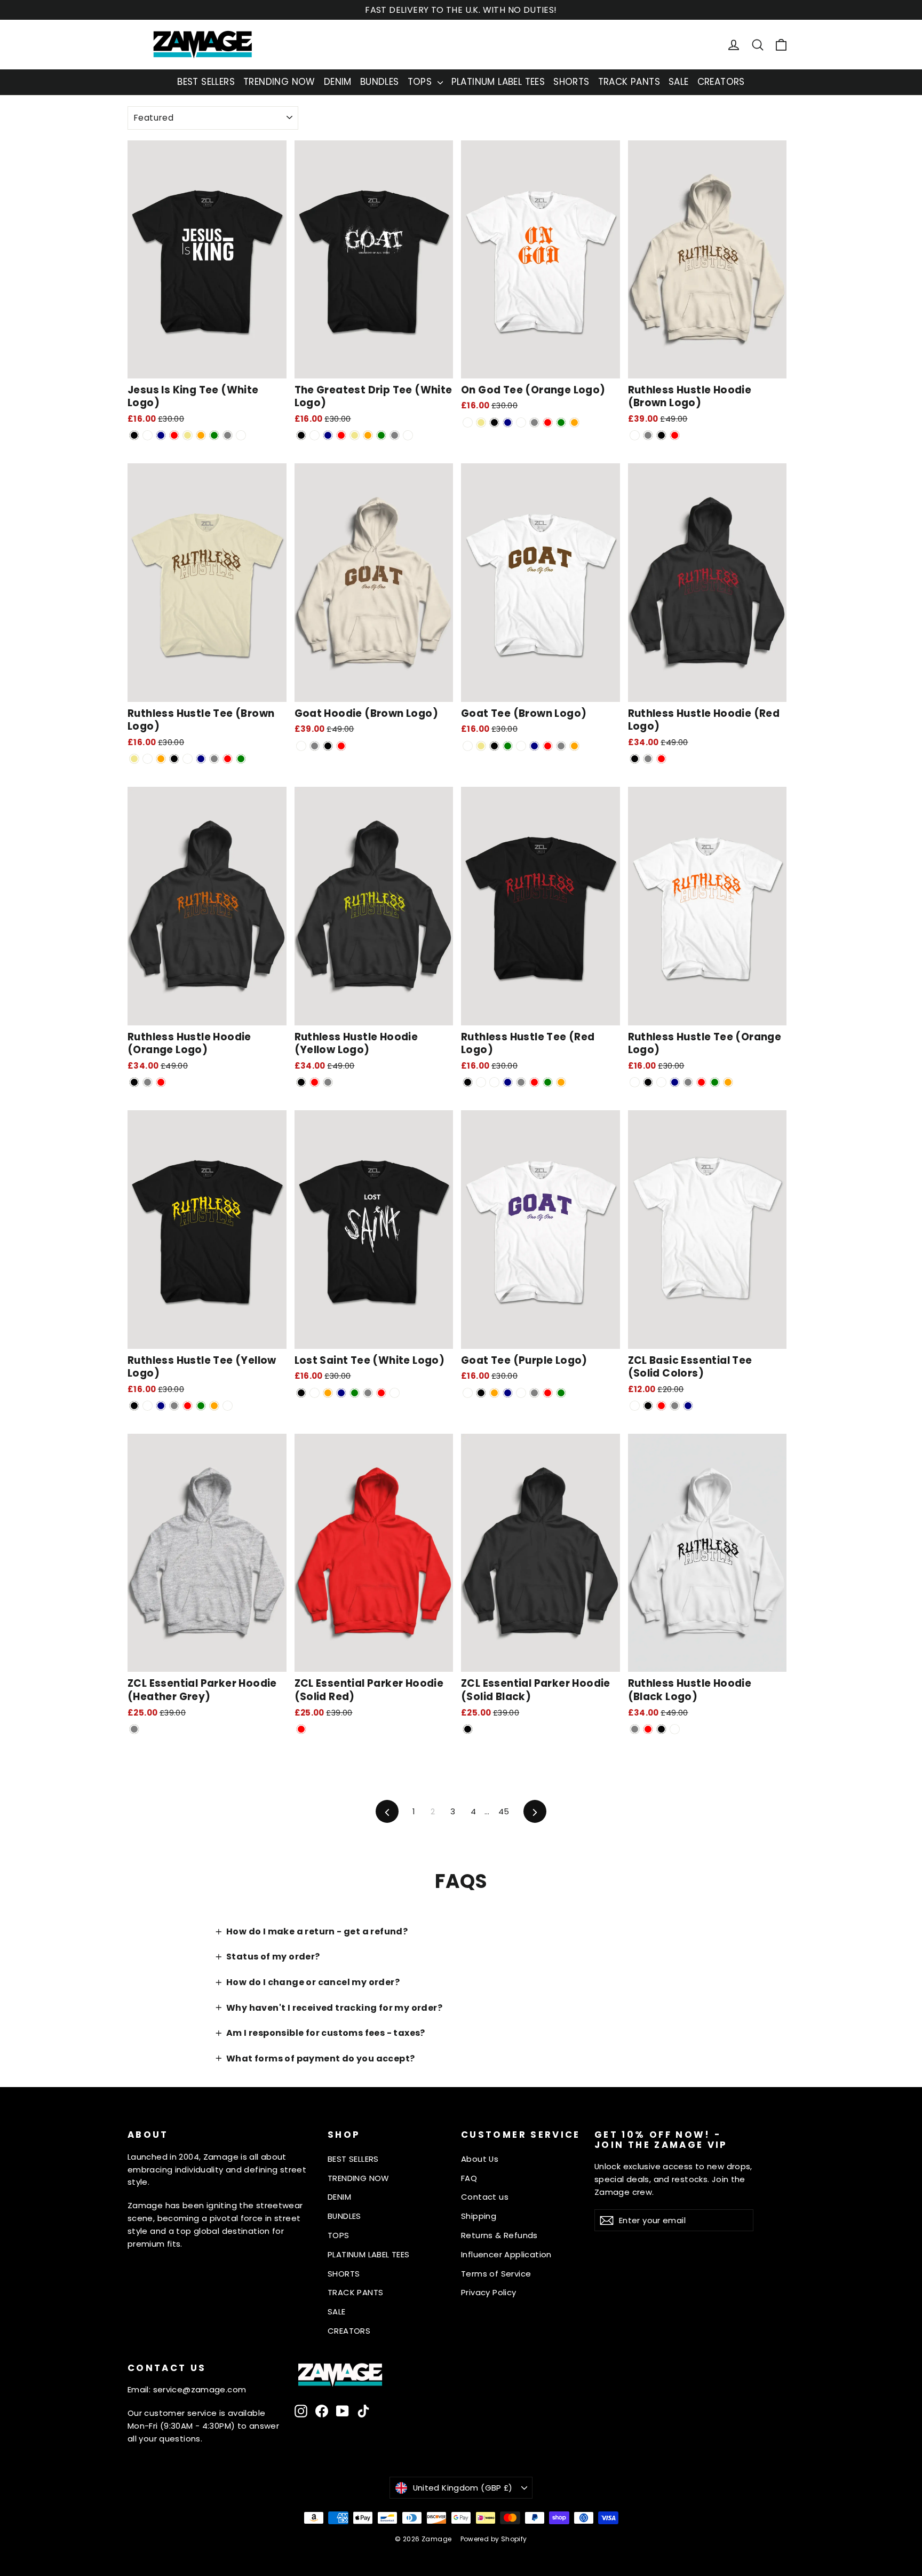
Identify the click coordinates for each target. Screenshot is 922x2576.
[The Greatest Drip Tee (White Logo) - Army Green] (381, 435)
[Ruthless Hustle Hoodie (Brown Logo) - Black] (661, 435)
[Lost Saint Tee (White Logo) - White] (395, 1393)
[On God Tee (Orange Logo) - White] (468, 422)
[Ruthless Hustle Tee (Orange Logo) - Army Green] (715, 1082)
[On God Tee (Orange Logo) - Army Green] (561, 422)
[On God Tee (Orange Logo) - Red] (548, 422)
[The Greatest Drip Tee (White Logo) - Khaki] (355, 435)
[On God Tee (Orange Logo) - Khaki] (481, 422)
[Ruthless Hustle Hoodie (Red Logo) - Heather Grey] (648, 759)
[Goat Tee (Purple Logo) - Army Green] (561, 1393)
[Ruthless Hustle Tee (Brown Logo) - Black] (174, 759)
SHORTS (571, 82)
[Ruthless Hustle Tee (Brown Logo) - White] (148, 759)
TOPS (421, 82)
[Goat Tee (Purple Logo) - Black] (481, 1393)
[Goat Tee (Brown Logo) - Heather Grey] (561, 746)
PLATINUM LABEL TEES (498, 82)
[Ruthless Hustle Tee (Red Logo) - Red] (534, 1082)
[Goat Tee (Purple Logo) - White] (468, 1393)
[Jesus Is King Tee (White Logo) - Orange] (201, 435)
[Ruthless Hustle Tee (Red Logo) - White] (481, 1082)
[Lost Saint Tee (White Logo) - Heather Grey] (368, 1393)
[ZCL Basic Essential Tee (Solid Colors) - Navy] (688, 1406)
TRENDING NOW (279, 82)
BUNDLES (380, 82)
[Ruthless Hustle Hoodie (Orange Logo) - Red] (161, 1082)
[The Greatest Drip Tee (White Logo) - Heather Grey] (395, 435)
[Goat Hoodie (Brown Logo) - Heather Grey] (315, 746)
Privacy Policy (489, 2292)
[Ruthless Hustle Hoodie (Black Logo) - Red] (648, 1729)
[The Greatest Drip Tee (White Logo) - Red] (341, 435)
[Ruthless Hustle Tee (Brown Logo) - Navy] (201, 759)
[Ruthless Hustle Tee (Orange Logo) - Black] (648, 1082)
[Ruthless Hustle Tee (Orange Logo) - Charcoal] (661, 1082)
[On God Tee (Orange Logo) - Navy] (508, 422)
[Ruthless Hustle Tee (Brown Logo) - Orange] (161, 759)
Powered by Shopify (494, 2539)
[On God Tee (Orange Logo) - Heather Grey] (534, 422)
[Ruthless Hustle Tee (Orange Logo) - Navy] (675, 1082)
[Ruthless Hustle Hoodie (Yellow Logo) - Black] (301, 1082)
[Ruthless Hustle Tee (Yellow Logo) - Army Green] (201, 1406)
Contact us (485, 2197)
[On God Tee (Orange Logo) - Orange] (574, 422)
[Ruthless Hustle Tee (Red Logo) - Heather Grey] (521, 1082)
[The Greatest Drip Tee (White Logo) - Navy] (328, 435)
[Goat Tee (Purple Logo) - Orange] (494, 1393)
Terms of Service (496, 2274)
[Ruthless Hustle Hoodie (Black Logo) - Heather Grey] (635, 1729)
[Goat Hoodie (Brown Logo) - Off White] (301, 746)
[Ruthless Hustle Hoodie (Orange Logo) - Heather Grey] (148, 1082)
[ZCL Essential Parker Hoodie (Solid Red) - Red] (301, 1729)
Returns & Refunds (499, 2235)
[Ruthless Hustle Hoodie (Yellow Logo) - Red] (315, 1082)
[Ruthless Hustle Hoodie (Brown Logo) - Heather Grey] (648, 435)
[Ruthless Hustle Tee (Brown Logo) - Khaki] (134, 759)
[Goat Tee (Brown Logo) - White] (468, 746)
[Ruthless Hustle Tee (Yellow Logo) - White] (228, 1406)
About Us (480, 2159)
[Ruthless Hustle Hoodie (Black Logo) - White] (675, 1729)
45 (504, 1811)
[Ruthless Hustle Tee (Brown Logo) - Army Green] (241, 759)
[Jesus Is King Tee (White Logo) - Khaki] (188, 435)
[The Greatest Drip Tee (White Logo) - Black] (301, 435)
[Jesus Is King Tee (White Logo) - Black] (134, 435)
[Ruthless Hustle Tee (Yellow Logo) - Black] (134, 1406)
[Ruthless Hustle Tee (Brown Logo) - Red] (228, 759)
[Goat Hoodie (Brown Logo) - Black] (328, 746)
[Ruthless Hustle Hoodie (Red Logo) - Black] (635, 759)
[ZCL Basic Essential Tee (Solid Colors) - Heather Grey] (675, 1406)
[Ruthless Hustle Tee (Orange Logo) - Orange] (728, 1082)
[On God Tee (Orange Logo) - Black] (494, 422)
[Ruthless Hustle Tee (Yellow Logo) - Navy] (161, 1406)
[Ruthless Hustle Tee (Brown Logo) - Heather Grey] (214, 759)
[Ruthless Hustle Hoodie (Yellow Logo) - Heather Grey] (328, 1082)
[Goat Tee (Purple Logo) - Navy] (508, 1393)
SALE (679, 82)
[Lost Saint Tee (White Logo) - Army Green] (355, 1393)
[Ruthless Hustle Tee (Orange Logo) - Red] (701, 1082)
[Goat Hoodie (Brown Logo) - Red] (341, 746)
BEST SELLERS (206, 82)
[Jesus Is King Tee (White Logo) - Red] (174, 435)
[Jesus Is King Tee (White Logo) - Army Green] (214, 435)
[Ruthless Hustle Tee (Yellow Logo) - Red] (188, 1406)
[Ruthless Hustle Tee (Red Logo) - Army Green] (548, 1082)
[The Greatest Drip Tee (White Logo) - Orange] (368, 435)
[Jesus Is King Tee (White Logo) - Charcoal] (148, 435)
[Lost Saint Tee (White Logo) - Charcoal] (315, 1393)
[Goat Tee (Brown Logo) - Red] (548, 746)
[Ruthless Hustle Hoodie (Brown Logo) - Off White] (635, 435)
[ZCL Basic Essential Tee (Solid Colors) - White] (635, 1406)
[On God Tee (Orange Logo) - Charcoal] (521, 422)
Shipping (479, 2216)
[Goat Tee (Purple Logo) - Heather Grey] (534, 1393)
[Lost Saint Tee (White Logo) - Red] (381, 1393)
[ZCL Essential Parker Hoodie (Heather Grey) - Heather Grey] (134, 1729)
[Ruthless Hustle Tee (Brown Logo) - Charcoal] (188, 759)
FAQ (469, 2178)
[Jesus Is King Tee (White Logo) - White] (241, 435)
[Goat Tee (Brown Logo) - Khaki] (481, 746)
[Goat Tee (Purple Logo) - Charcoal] (521, 1393)
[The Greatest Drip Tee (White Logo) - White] (408, 435)
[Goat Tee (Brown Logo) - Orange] (574, 746)
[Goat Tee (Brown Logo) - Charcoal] (521, 746)
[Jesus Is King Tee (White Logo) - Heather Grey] (228, 435)
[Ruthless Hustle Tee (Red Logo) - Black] (468, 1082)
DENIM (338, 82)
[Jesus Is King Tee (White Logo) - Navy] (161, 435)
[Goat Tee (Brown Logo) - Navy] (534, 746)
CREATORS (721, 82)
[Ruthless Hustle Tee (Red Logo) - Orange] (561, 1082)
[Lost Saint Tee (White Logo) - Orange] (328, 1393)
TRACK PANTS (629, 82)
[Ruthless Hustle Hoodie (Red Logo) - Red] (661, 759)
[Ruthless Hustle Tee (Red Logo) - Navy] (508, 1082)
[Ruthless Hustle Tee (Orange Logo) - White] (635, 1082)
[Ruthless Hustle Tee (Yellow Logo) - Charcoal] (148, 1406)
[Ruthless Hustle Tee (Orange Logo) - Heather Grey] (688, 1082)
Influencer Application (506, 2254)
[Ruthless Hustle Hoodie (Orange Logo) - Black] (134, 1082)
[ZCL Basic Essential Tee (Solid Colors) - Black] (648, 1406)
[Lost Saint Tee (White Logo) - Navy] (341, 1393)
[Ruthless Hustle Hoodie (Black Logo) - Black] (661, 1729)
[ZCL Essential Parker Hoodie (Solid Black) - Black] (468, 1729)
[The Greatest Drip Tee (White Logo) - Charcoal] (315, 435)
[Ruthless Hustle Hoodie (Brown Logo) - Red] (675, 435)
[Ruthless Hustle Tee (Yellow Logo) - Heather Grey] (174, 1406)
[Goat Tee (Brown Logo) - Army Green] (508, 746)
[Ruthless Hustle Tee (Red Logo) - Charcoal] (494, 1082)
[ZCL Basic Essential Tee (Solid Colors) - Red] (661, 1406)
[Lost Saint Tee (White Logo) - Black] (301, 1393)
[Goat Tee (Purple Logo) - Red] (548, 1393)
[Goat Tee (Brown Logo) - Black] (494, 746)
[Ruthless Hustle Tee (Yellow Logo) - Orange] (214, 1406)
